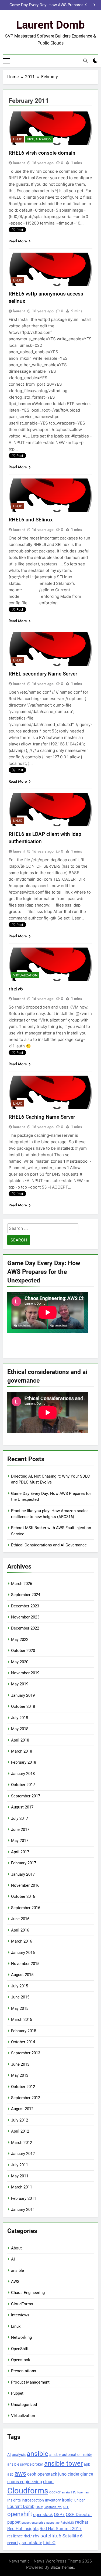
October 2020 (23, 1651)
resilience (15, 2536)
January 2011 (23, 2210)
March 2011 (22, 2187)
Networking (21, 2337)
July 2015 (20, 1986)
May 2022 (20, 1640)
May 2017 (20, 1841)
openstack (43, 2515)
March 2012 (22, 2143)
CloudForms (22, 2304)
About (16, 2248)
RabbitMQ (67, 2523)
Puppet (17, 2393)
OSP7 (59, 2515)
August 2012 (22, 2109)
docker (55, 2492)
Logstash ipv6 (53, 2507)
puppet (14, 2522)
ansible (18, 2270)
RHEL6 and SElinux (31, 520)
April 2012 (20, 2131)
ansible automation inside (71, 2455)
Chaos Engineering (28, 2293)
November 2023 (25, 1617)
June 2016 (20, 1919)
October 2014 (23, 2042)
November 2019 (25, 1673)
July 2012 (20, 2120)
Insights (14, 2500)
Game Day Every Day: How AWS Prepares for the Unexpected (46, 5)
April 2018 (20, 1740)
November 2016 (25, 1885)
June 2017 (20, 1830)
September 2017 (26, 1796)
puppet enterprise (33, 2523)
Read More (18, 241)
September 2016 (26, 1908)
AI (13, 2259)
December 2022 (25, 1628)
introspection (33, 2500)
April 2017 (20, 1852)
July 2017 (20, 1818)
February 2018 (24, 1762)
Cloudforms (28, 2491)
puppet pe (53, 2523)
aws (20, 2473)
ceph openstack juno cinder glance (60, 2474)
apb (87, 2464)
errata (66, 2492)
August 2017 (22, 1807)
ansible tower (63, 2463)
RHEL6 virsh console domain (42, 153)
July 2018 (20, 1718)
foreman (83, 2492)
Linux (18, 139)
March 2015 (22, 2020)
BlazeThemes (62, 2567)
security (14, 2543)
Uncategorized (24, 2405)
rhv (36, 2536)
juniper (79, 2500)
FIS (74, 2492)
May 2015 (20, 2008)
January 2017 (23, 1874)
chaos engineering (25, 2482)
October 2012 (23, 2087)
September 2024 (26, 1595)
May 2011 (20, 2176)
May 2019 (20, 1684)
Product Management (30, 2382)
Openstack (21, 2360)
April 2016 (20, 1930)
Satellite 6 (73, 2536)
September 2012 (26, 2098)
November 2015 (25, 1964)
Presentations (24, 2371)
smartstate (32, 2543)
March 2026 (22, 1584)
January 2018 (23, 1774)
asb (10, 2474)
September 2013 (26, 2053)
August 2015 (22, 1975)
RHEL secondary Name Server (43, 674)
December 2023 (25, 1606)
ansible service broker (25, 2464)
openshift (20, 2514)
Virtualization (39, 139)
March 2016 (22, 1941)
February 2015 (24, 2031)
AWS (15, 2282)
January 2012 (23, 2154)
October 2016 (23, 1896)
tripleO (49, 2543)
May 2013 (20, 2075)
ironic (67, 2500)
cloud (48, 2482)
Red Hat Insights (23, 2529)
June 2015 (20, 1997)
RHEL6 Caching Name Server (42, 1117)
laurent (19, 163)
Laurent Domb (50, 25)
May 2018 (20, 1729)
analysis (19, 2455)
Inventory (53, 2500)
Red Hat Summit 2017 (61, 2529)
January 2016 (23, 1953)
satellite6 (51, 2536)
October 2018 (23, 1706)
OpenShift (20, 2349)
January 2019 (23, 1695)
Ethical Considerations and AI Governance (49, 1545)
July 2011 (20, 2165)
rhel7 (28, 2536)
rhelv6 (16, 989)
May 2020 (20, 1662)
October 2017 (23, 1785)
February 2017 (24, 1863)
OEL (66, 2507)
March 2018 (22, 1751)
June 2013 (20, 2064)
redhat (82, 2522)
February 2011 (24, 2198)
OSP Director (79, 2514)
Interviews (20, 2315)
